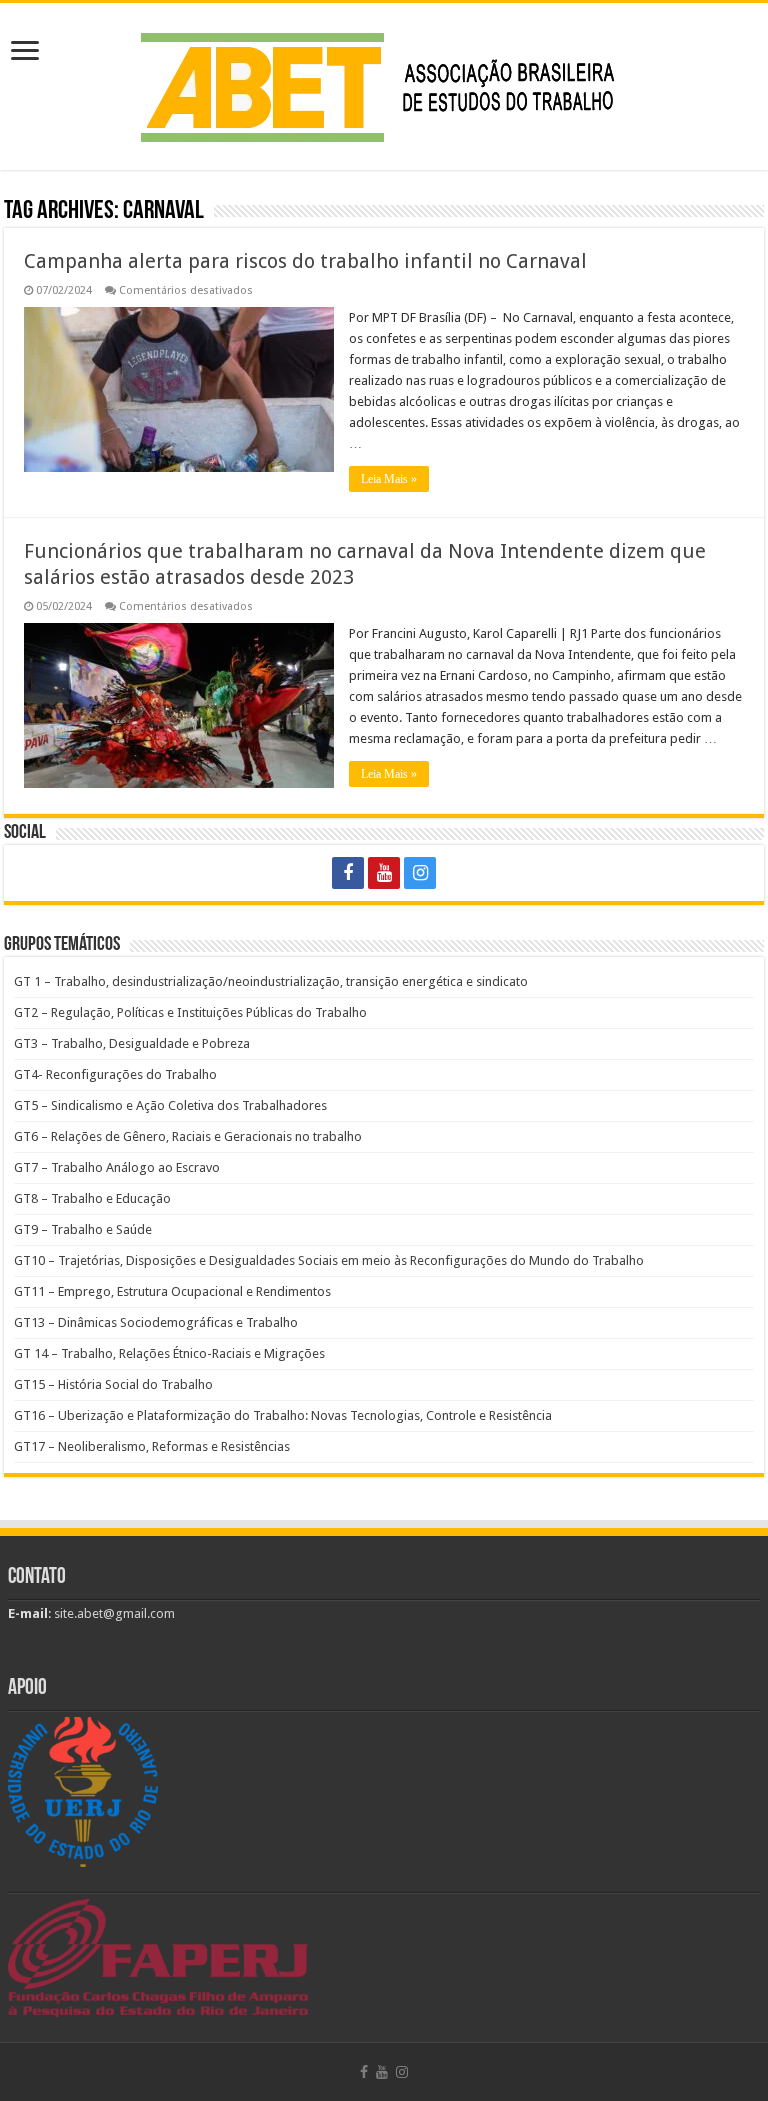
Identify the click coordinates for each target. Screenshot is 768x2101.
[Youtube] (384, 873)
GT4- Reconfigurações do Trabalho (115, 1074)
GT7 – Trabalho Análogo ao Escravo (117, 1167)
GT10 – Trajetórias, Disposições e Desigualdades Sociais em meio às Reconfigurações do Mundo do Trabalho (329, 1260)
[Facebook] (348, 873)
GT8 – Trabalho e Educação (92, 1198)
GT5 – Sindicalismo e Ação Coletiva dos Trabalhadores (170, 1105)
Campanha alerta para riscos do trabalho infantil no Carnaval (305, 261)
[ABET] (384, 83)
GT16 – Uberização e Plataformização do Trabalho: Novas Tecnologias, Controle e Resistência (283, 1415)
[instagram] (420, 873)
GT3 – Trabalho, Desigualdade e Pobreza (132, 1043)
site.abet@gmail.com (113, 1613)
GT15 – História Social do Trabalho (113, 1384)
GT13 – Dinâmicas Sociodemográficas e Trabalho (156, 1322)
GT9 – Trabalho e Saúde (83, 1229)
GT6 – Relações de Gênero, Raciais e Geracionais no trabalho (188, 1136)
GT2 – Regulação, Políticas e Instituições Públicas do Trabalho (190, 1012)
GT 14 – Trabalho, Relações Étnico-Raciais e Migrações (169, 1353)
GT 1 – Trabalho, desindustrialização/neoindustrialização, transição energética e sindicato (271, 981)
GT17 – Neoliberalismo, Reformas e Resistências (152, 1446)
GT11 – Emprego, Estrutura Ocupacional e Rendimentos (172, 1291)
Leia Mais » (389, 479)
